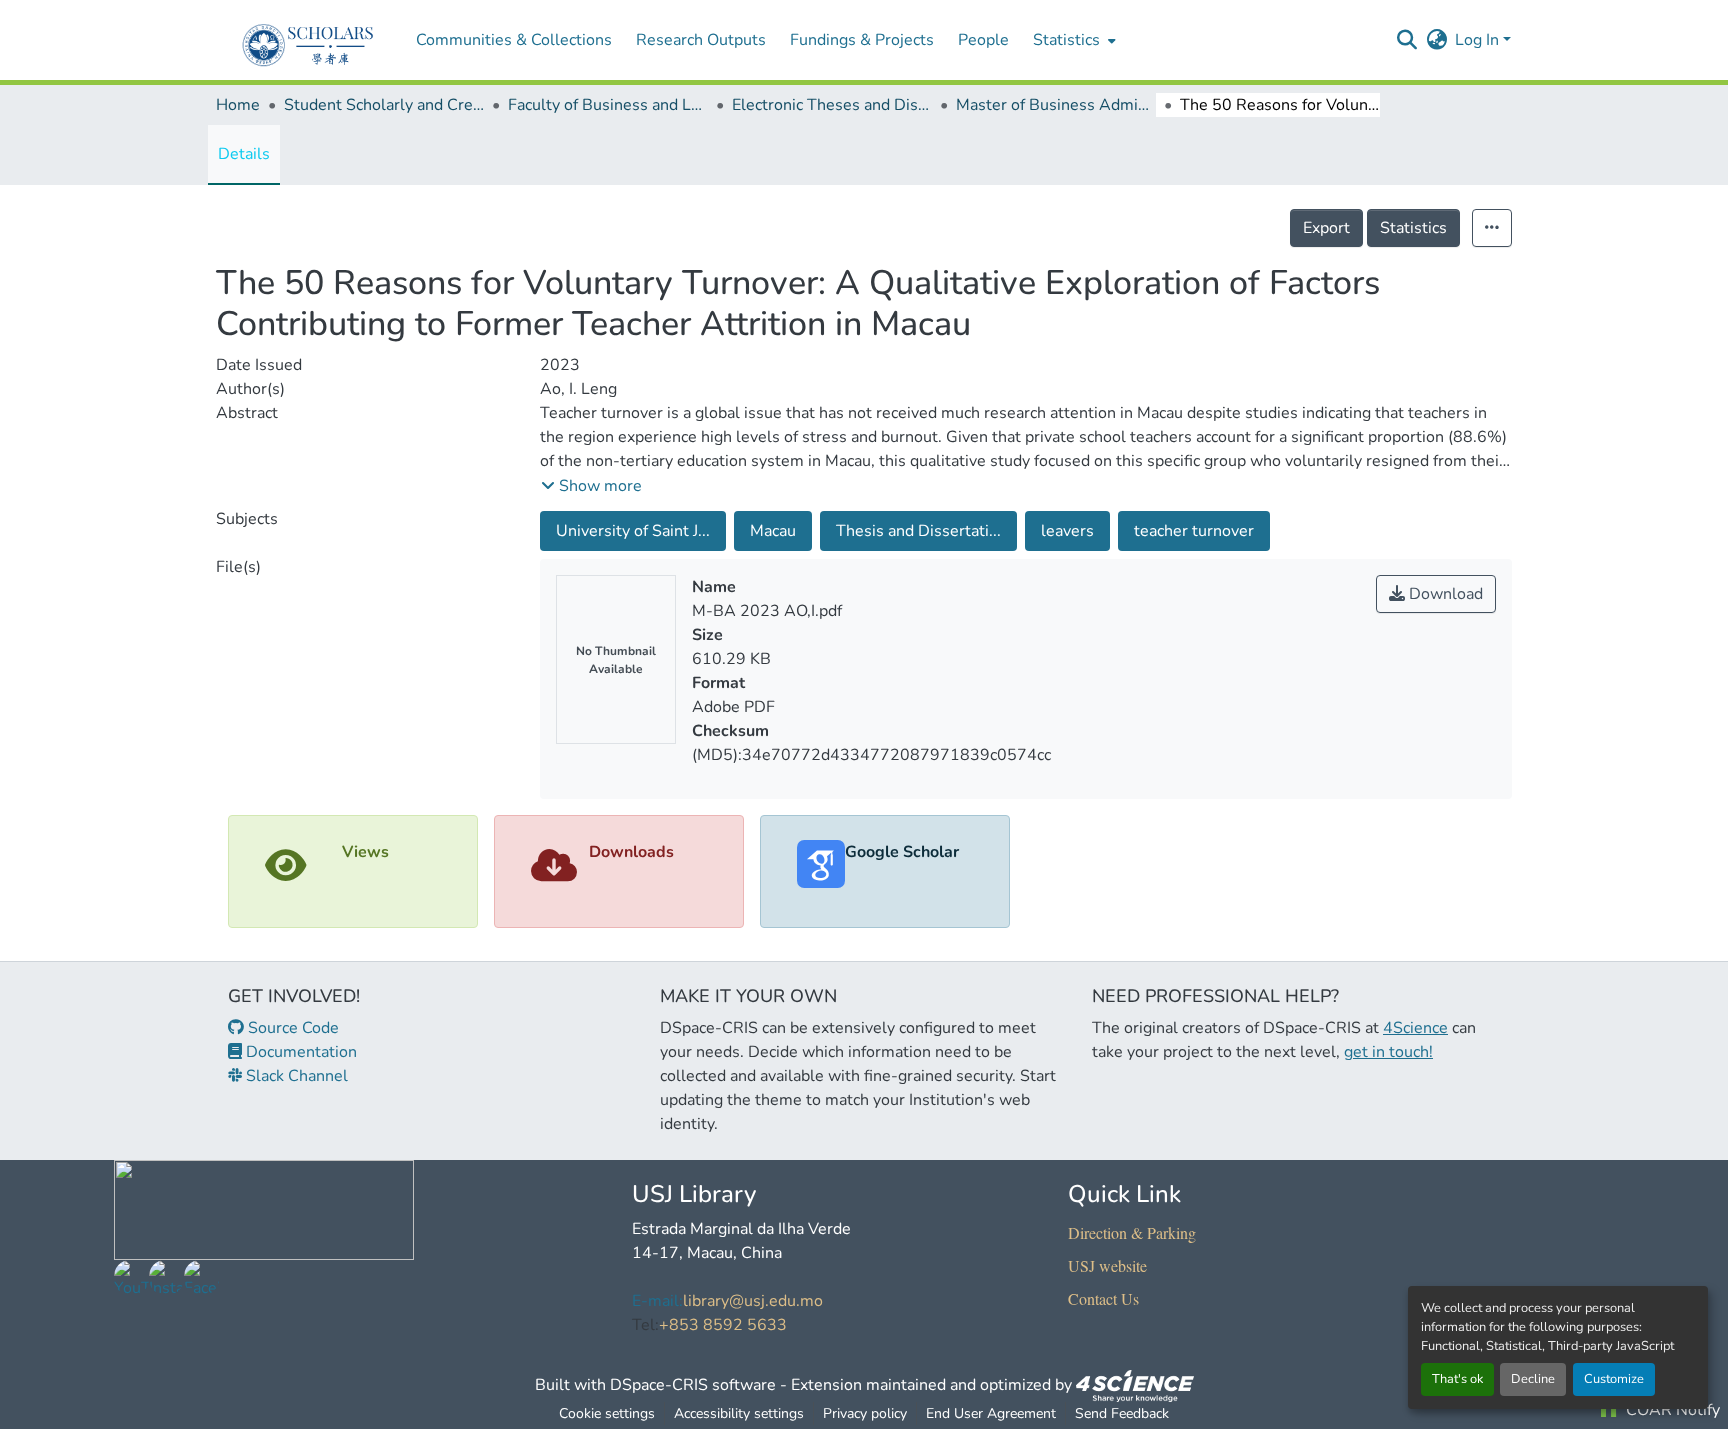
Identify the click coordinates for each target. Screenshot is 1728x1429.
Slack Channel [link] (295, 1076)
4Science (1415, 1028)
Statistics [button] (1066, 40)
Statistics (1413, 228)
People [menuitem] (983, 40)
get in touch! (1388, 1052)
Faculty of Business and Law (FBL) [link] (608, 105)
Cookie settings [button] (607, 1413)
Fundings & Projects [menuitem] (862, 40)
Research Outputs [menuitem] (701, 40)
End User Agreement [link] (991, 1413)
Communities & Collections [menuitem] (514, 40)
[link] (1135, 1385)
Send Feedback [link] (1122, 1413)
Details (244, 154)
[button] (1406, 40)
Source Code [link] (291, 1028)
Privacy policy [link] (865, 1413)
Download (1444, 594)
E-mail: (657, 1301)
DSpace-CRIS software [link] (693, 1385)
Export (1326, 228)
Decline (1533, 1379)
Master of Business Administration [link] (1056, 105)
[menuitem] (1072, 40)
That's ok (1457, 1379)
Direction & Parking (1132, 1232)
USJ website (1107, 1265)
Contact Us (1103, 1298)
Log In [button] (1479, 40)
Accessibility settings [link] (739, 1413)
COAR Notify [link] (1671, 1410)
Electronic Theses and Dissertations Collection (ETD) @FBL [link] (832, 105)
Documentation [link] (299, 1052)
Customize (1614, 1379)
